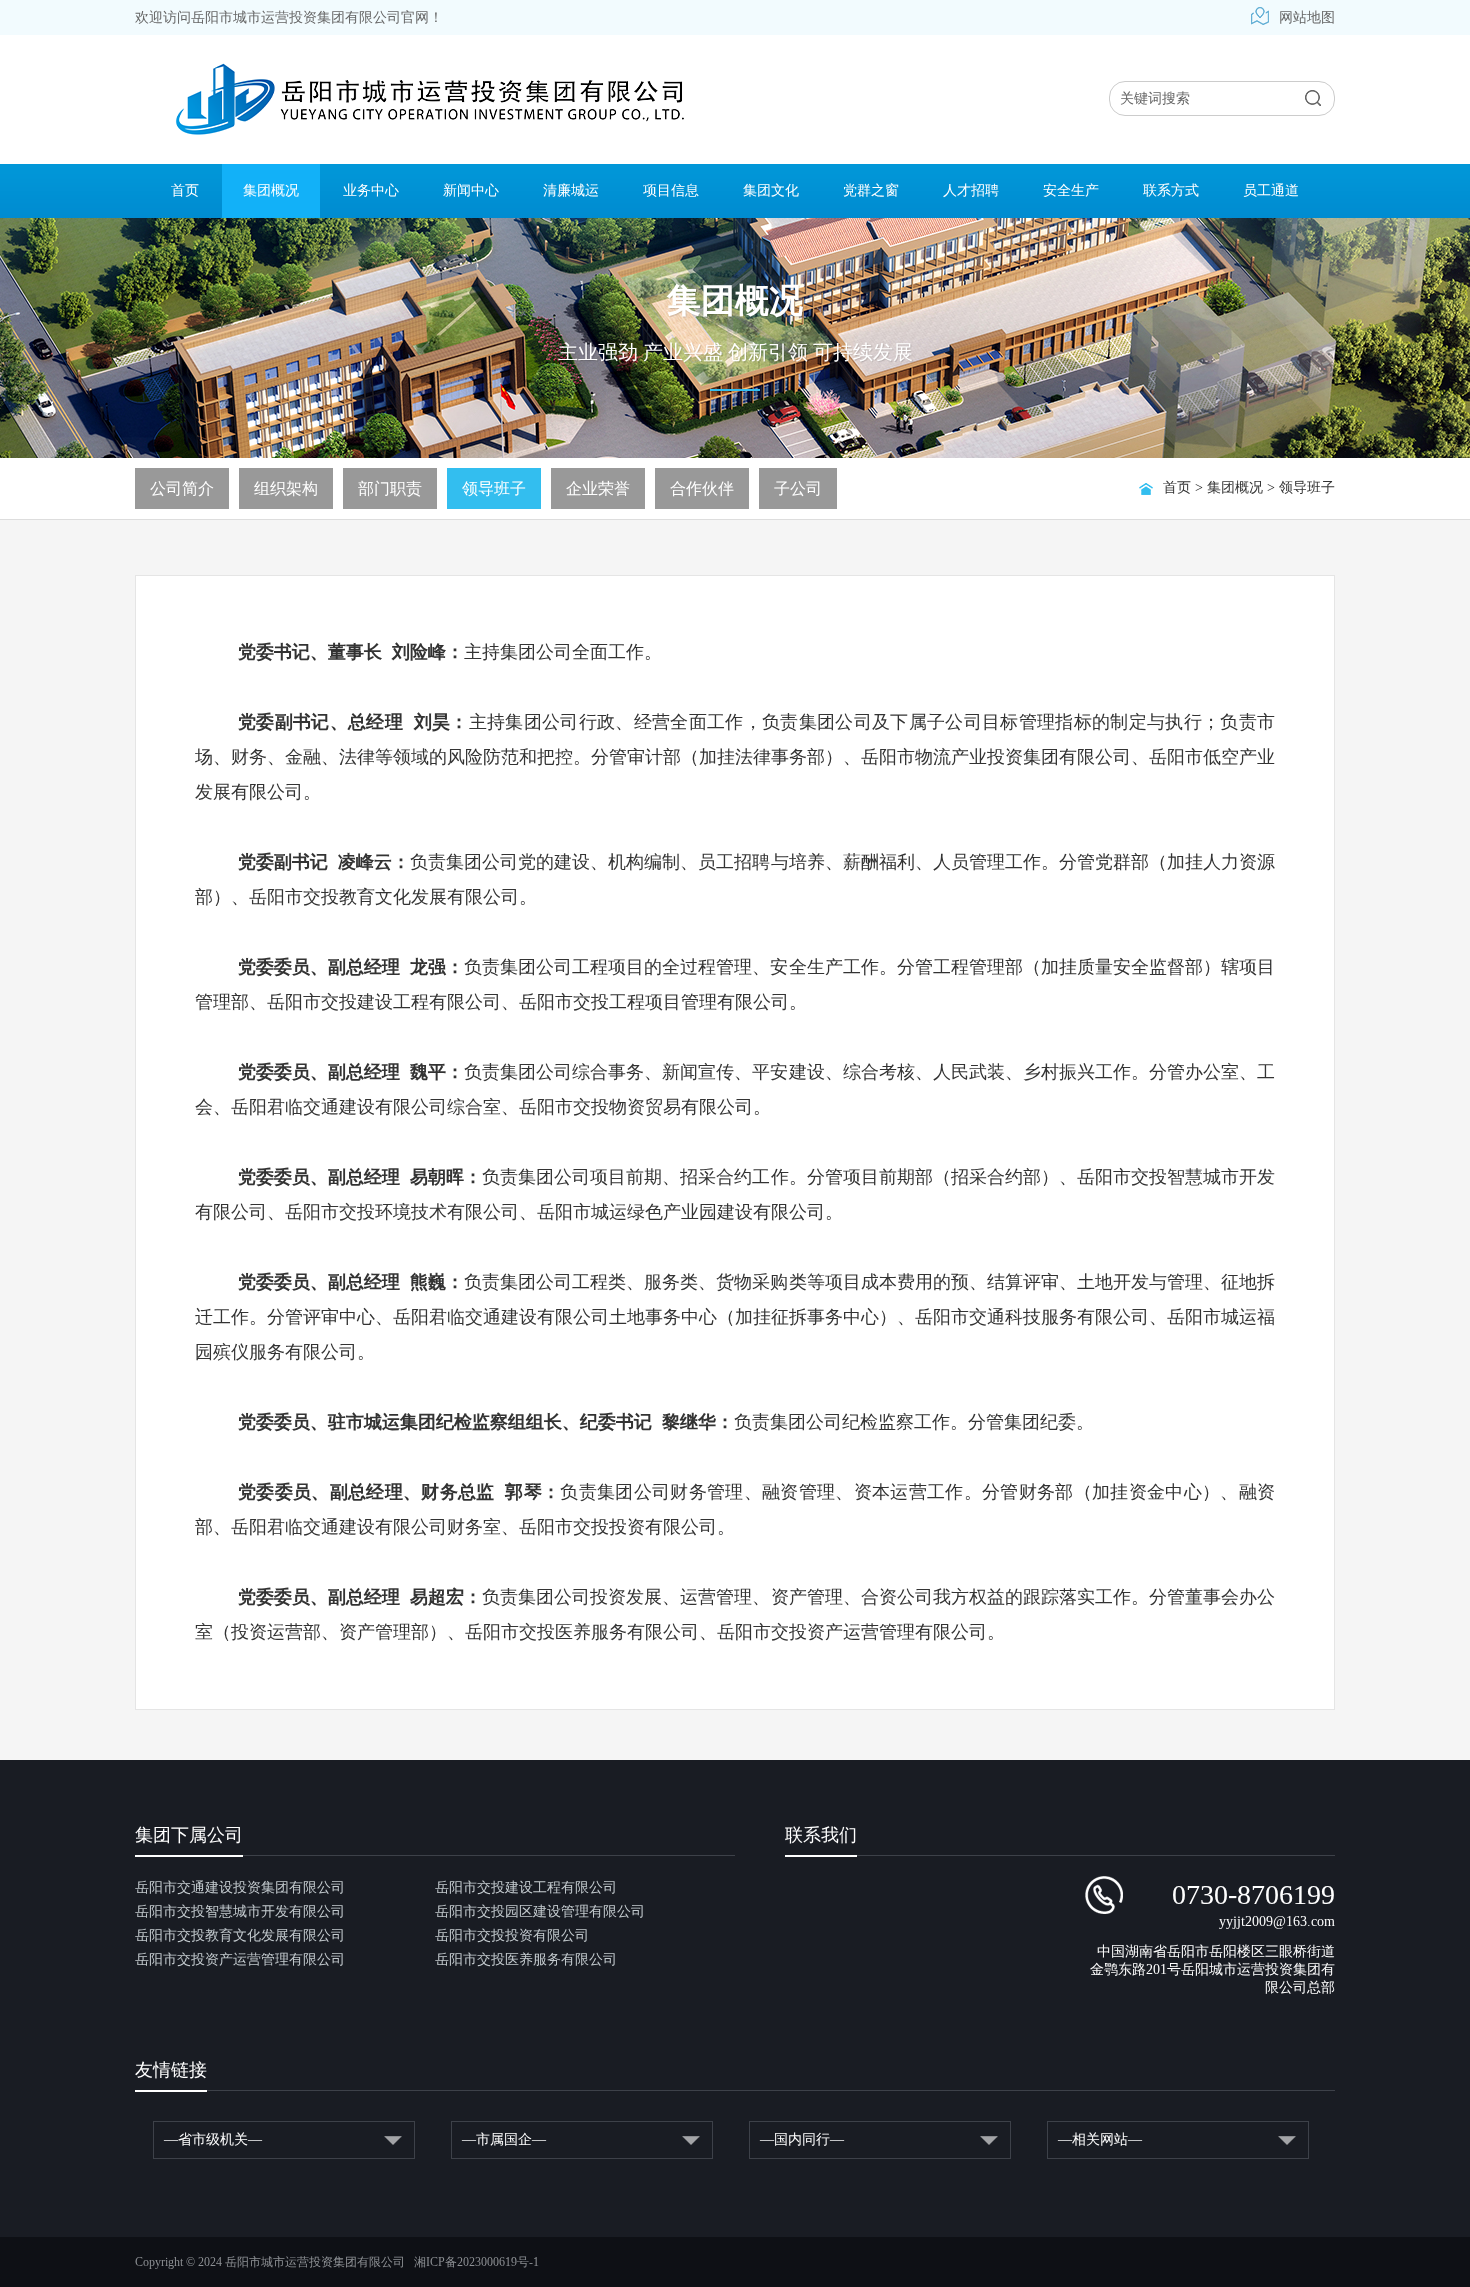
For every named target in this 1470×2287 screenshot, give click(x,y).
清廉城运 (571, 190)
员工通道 (1271, 190)
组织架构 (286, 488)
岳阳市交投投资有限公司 (512, 1935)
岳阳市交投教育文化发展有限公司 (240, 1935)
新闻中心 (471, 190)
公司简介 (182, 488)
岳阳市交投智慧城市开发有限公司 (240, 1911)
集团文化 (771, 190)
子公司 (798, 488)
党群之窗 (871, 190)
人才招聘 (971, 190)
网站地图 (1307, 17)
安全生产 (1071, 190)
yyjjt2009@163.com (1277, 1921)
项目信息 (671, 190)
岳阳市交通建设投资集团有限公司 (240, 1887)
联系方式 (1171, 190)
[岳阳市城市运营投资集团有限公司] (429, 100)
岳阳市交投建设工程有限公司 (526, 1887)
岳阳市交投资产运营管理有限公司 (240, 1959)
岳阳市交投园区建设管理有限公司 (540, 1911)
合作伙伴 (702, 488)
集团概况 (271, 190)
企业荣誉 (598, 488)
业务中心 (371, 190)
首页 (185, 190)
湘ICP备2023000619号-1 (476, 2262)
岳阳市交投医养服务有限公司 (526, 1959)
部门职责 (390, 488)
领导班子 (1307, 487)
